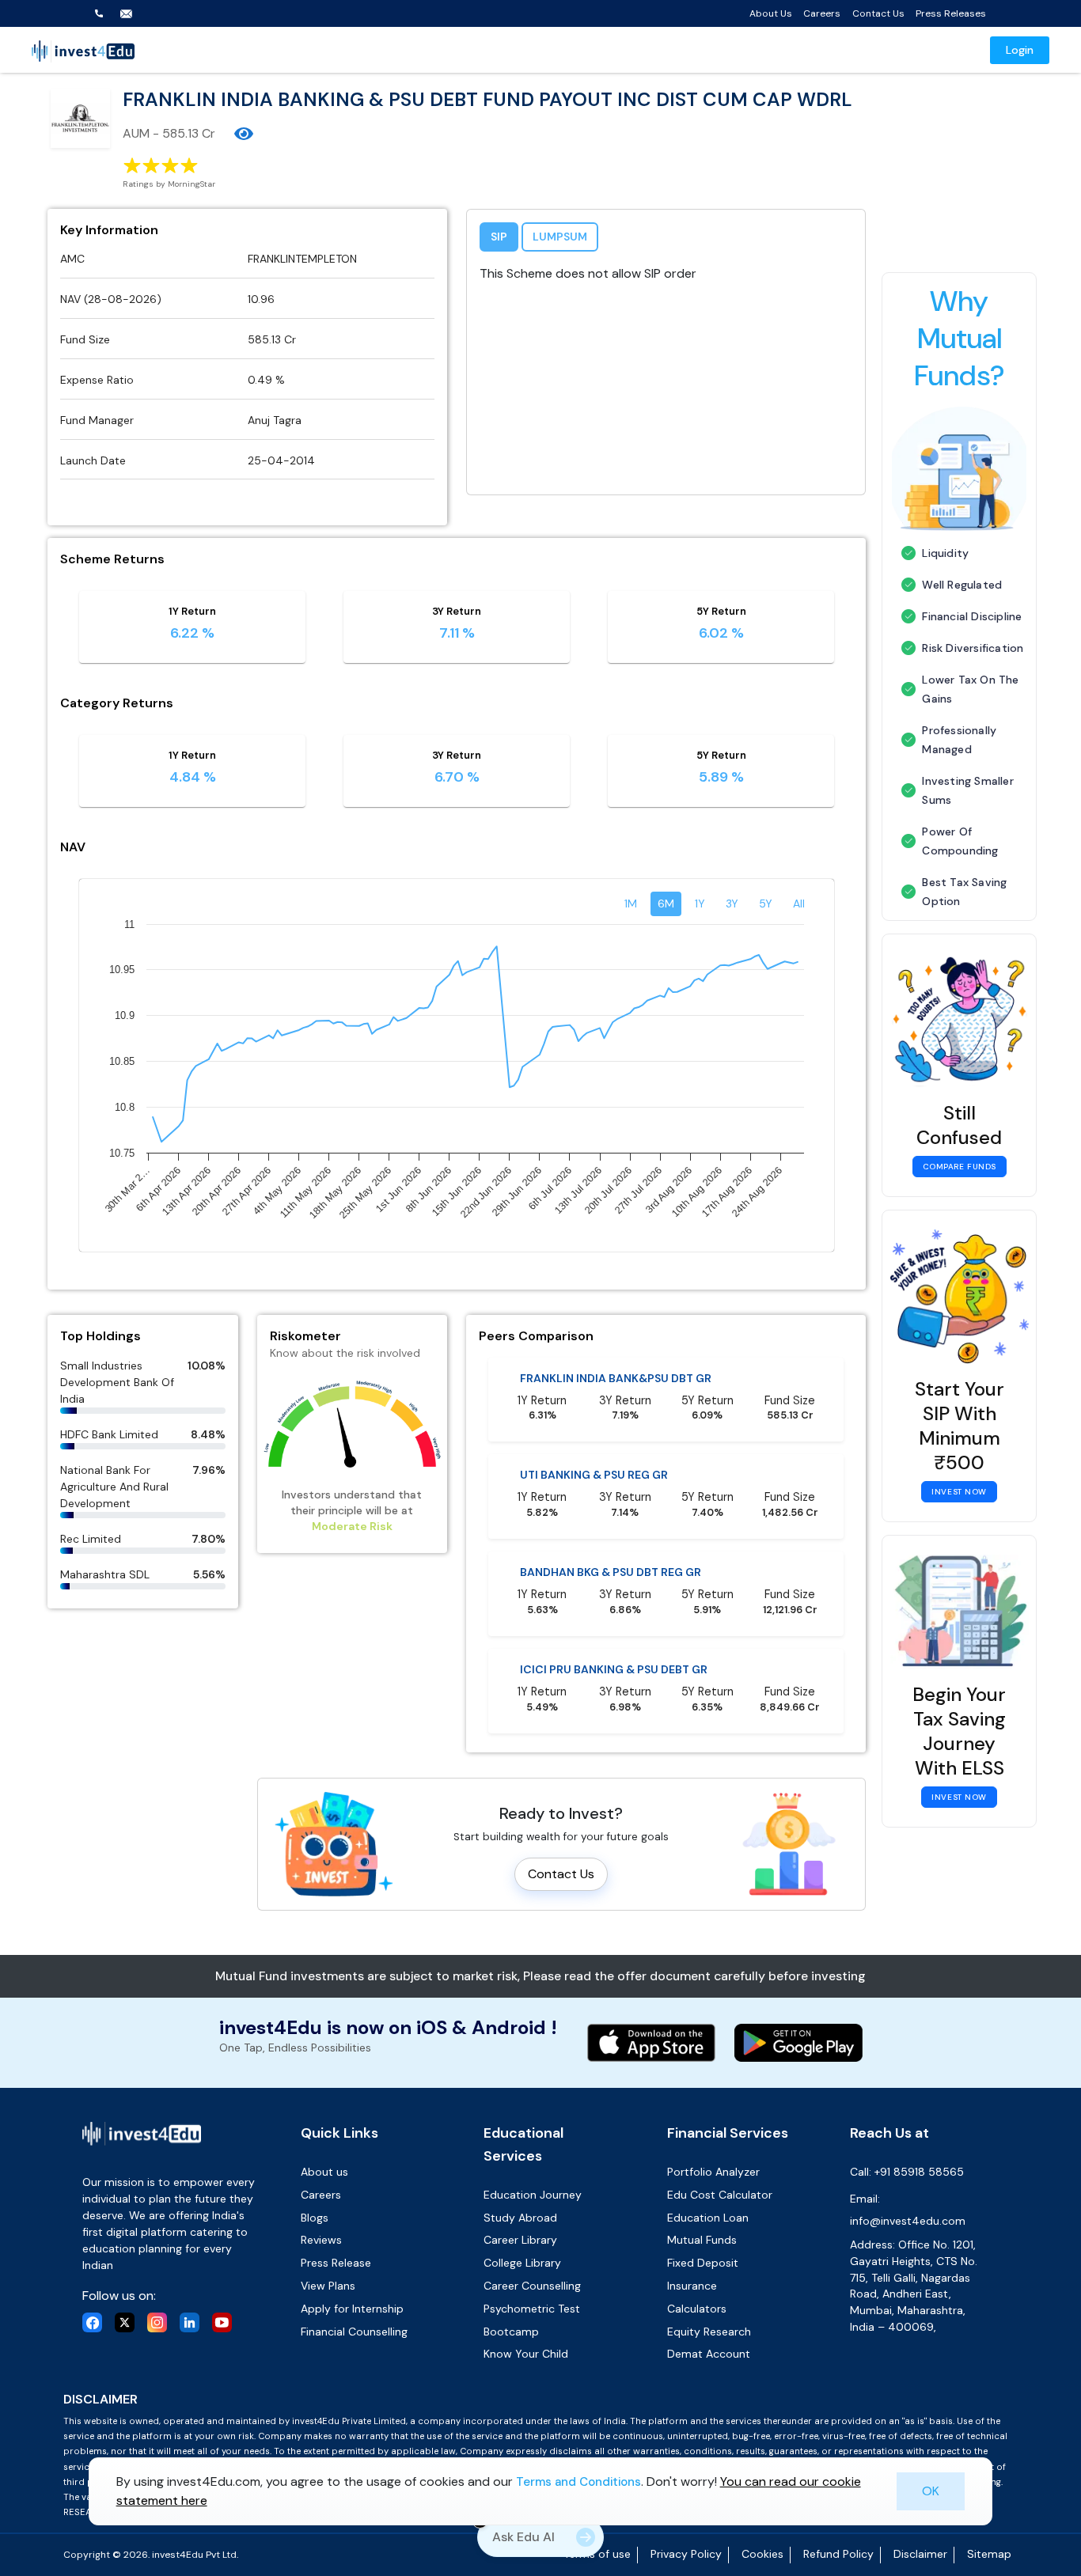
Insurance (692, 2286)
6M (666, 903)
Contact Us (878, 13)
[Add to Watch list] (244, 134)
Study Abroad (520, 2218)
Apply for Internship (352, 2309)
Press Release (336, 2263)
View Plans (328, 2286)
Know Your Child (526, 2354)
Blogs (315, 2218)
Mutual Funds (702, 2240)
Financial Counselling (354, 2332)
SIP (499, 237)
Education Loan (708, 2218)
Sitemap (989, 2554)
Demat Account (709, 2354)
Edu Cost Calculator (720, 2195)
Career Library (520, 2240)
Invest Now (959, 1492)
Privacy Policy (686, 2554)
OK (931, 2490)
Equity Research (709, 2332)
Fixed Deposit (703, 2263)
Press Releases (951, 13)
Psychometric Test (532, 2309)
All (799, 903)
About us (324, 2172)
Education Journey (533, 2195)
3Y (732, 903)
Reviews (321, 2240)
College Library (522, 2263)
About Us (771, 13)
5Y (766, 903)
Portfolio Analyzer (713, 2172)
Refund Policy (838, 2554)
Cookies (762, 2554)
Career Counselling (532, 2286)
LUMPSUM (560, 237)
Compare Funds (960, 1167)
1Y (700, 903)
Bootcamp (511, 2332)
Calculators (697, 2309)
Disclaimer (920, 2554)
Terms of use (597, 2554)
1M (631, 903)
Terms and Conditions (578, 2481)
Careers (822, 13)
